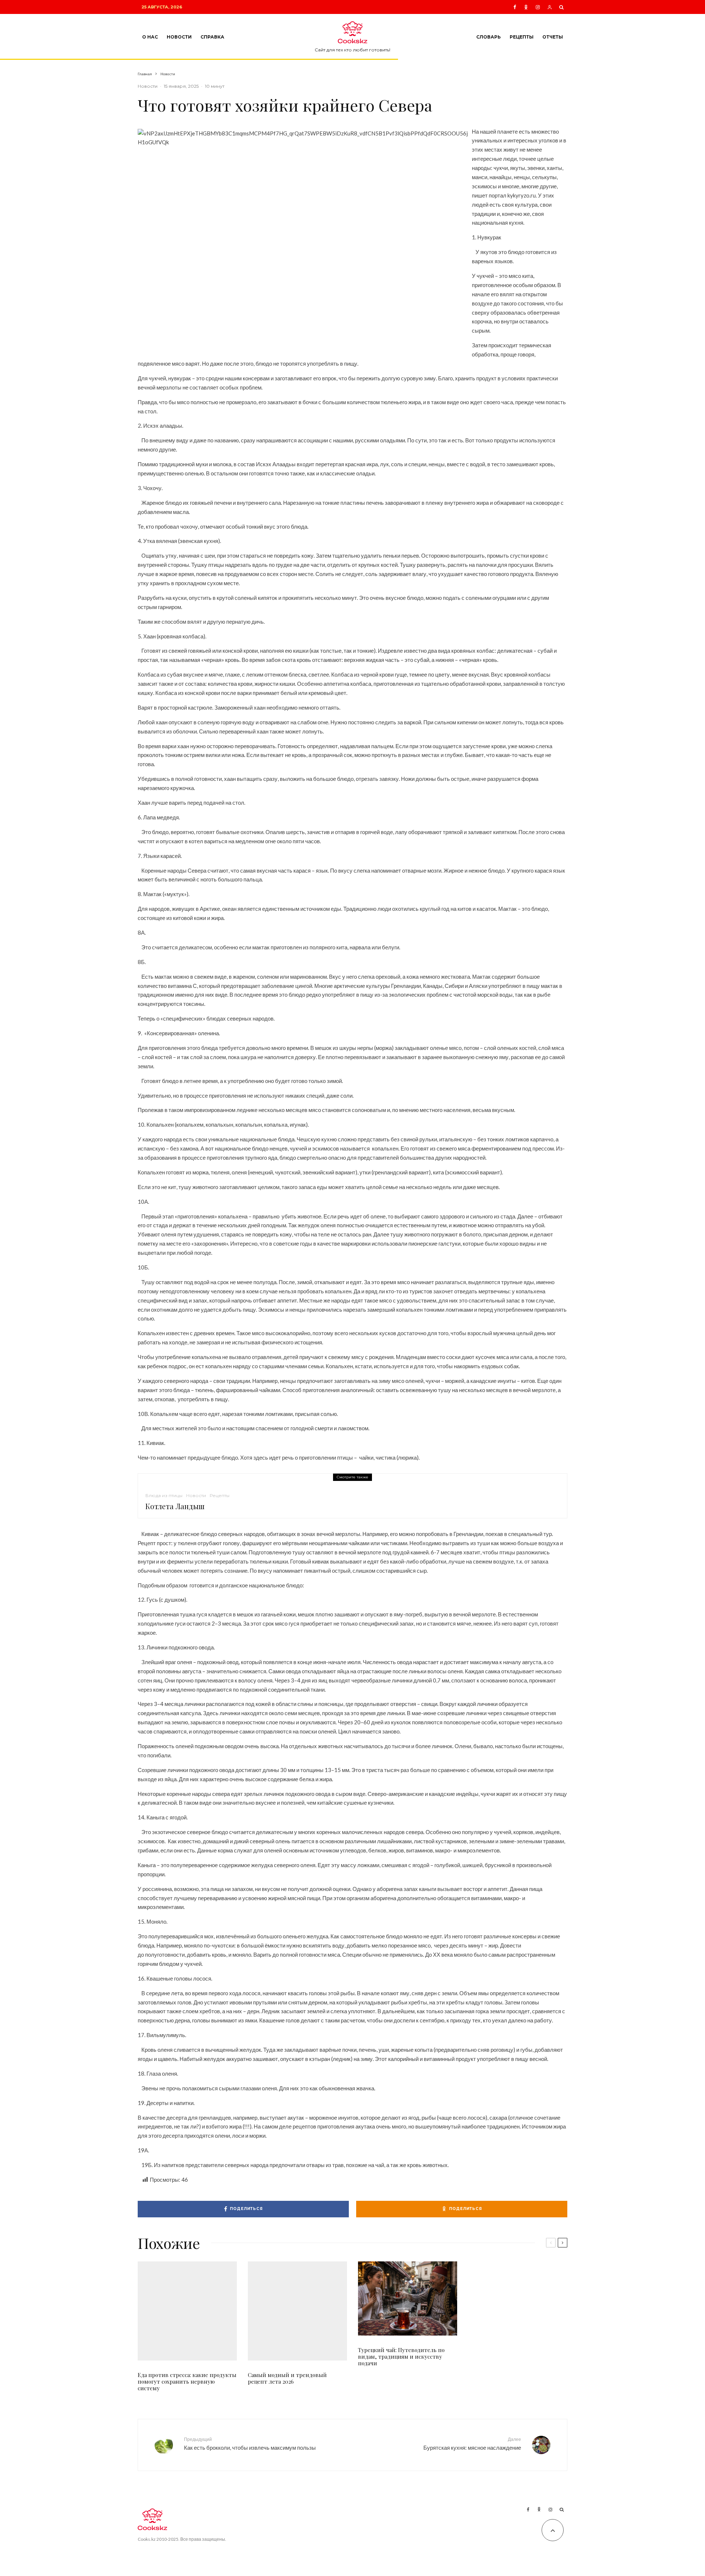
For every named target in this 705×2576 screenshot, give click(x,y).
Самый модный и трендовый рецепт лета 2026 (287, 2378)
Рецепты (522, 37)
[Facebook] (515, 7)
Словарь (489, 37)
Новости (179, 37)
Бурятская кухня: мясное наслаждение (472, 2444)
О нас (150, 37)
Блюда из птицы (164, 1495)
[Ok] (526, 7)
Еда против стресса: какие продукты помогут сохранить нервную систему (187, 2381)
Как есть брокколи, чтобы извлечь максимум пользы (250, 2444)
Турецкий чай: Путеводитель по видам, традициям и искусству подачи (401, 2356)
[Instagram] (538, 7)
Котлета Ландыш (175, 1506)
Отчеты (553, 37)
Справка (212, 37)
